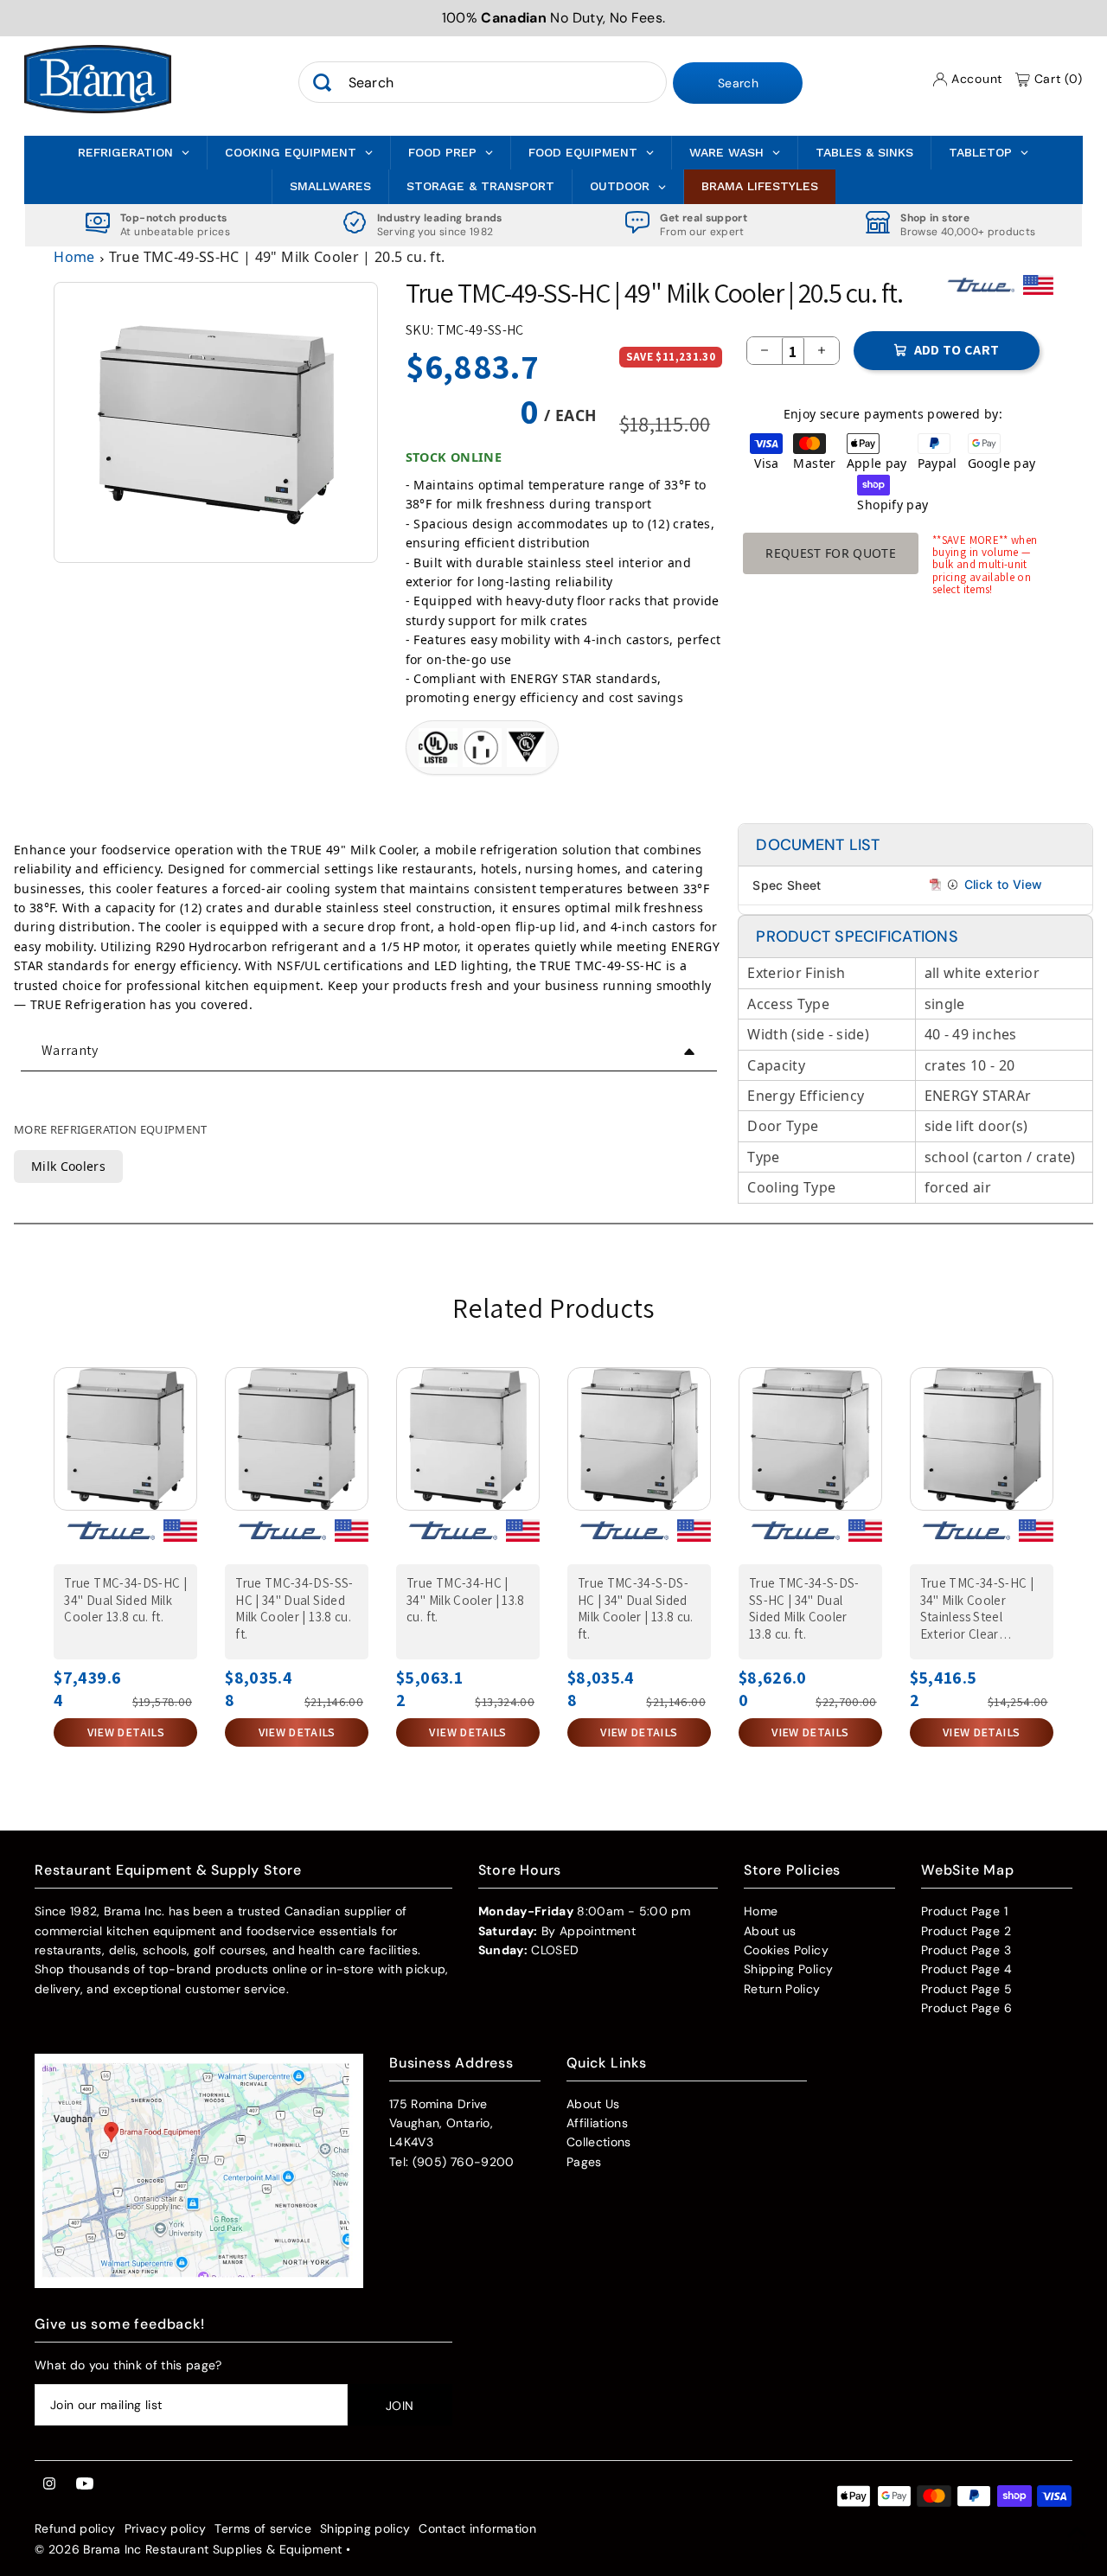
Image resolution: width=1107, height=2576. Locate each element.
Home (74, 257)
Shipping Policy (788, 1969)
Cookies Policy (786, 1950)
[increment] (822, 351)
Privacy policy (166, 2528)
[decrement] (765, 351)
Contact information (477, 2528)
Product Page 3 (966, 1950)
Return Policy (782, 1989)
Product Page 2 (966, 1931)
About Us (593, 2104)
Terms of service (263, 2528)
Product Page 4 (966, 1969)
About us (770, 1931)
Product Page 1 (964, 1911)
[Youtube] (85, 2484)
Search (738, 84)
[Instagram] (49, 2484)
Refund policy (75, 2528)
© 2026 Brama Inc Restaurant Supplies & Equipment (189, 2549)
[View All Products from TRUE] (980, 292)
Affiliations (597, 2123)
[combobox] (483, 83)
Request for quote (831, 553)
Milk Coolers (68, 1166)
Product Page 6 (966, 2008)
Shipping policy (365, 2528)
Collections (599, 2142)
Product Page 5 (966, 1989)
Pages (584, 2162)
